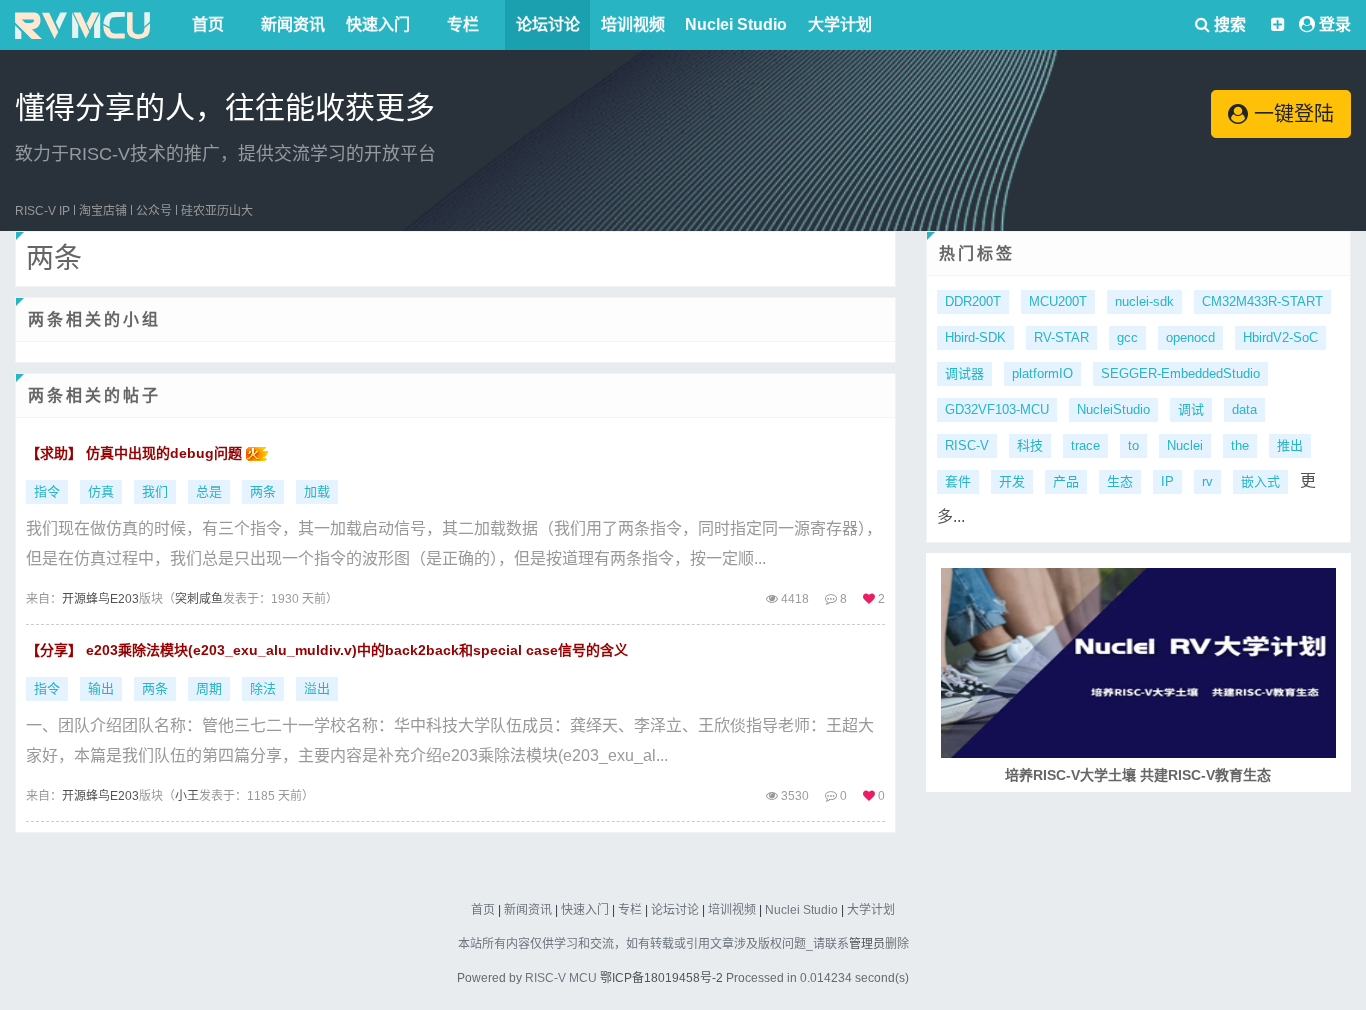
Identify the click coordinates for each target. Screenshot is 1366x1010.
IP (1167, 481)
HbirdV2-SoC (1280, 337)
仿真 (101, 491)
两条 (263, 491)
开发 (1012, 481)
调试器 (964, 373)
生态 (1120, 481)
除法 (263, 688)
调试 (1191, 409)
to (1133, 445)
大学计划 (840, 24)
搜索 (1228, 24)
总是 (209, 491)
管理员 (867, 944)
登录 (1335, 24)
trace (1085, 445)
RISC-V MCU (561, 978)
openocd (1190, 337)
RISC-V (967, 445)
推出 (1290, 445)
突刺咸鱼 (199, 599)
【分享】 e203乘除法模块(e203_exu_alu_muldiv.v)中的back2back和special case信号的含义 (327, 650)
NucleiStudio (1113, 409)
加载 (317, 491)
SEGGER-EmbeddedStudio (1180, 373)
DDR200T (973, 301)
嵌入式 (1260, 481)
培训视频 (633, 24)
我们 (155, 491)
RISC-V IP (42, 211)
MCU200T (1058, 301)
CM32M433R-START (1262, 301)
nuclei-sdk (1144, 301)
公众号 (154, 211)
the (1240, 445)
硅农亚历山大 (217, 211)
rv (1207, 481)
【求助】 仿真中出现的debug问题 (136, 453)
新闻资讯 (293, 24)
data (1244, 409)
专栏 (463, 24)
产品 (1066, 481)
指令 (47, 491)
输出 (101, 688)
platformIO (1042, 373)
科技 (1030, 445)
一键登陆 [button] (1291, 114)
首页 (208, 24)
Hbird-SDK (975, 337)
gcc (1127, 337)
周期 (209, 688)
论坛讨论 (548, 24)
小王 (187, 796)
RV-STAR (1061, 337)
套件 (958, 481)
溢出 (317, 688)
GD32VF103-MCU (997, 409)
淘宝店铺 (103, 211)
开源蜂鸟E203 (100, 599)
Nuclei (1185, 445)
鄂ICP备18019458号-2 (661, 978)
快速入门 (378, 24)
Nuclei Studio (736, 24)
